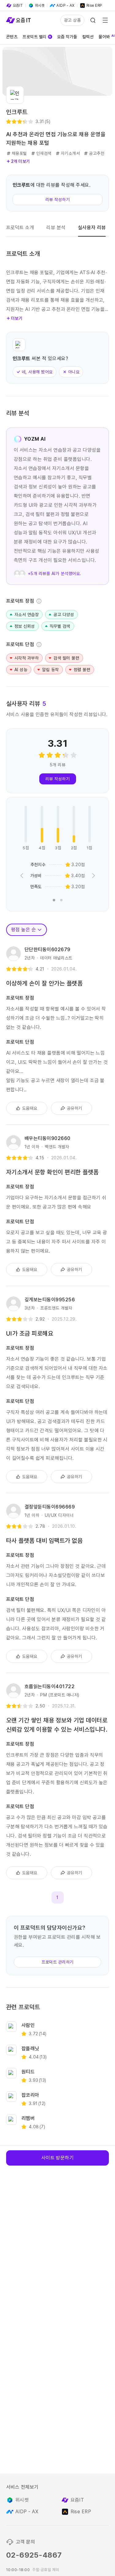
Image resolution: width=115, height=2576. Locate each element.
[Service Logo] (18, 20)
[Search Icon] (93, 20)
